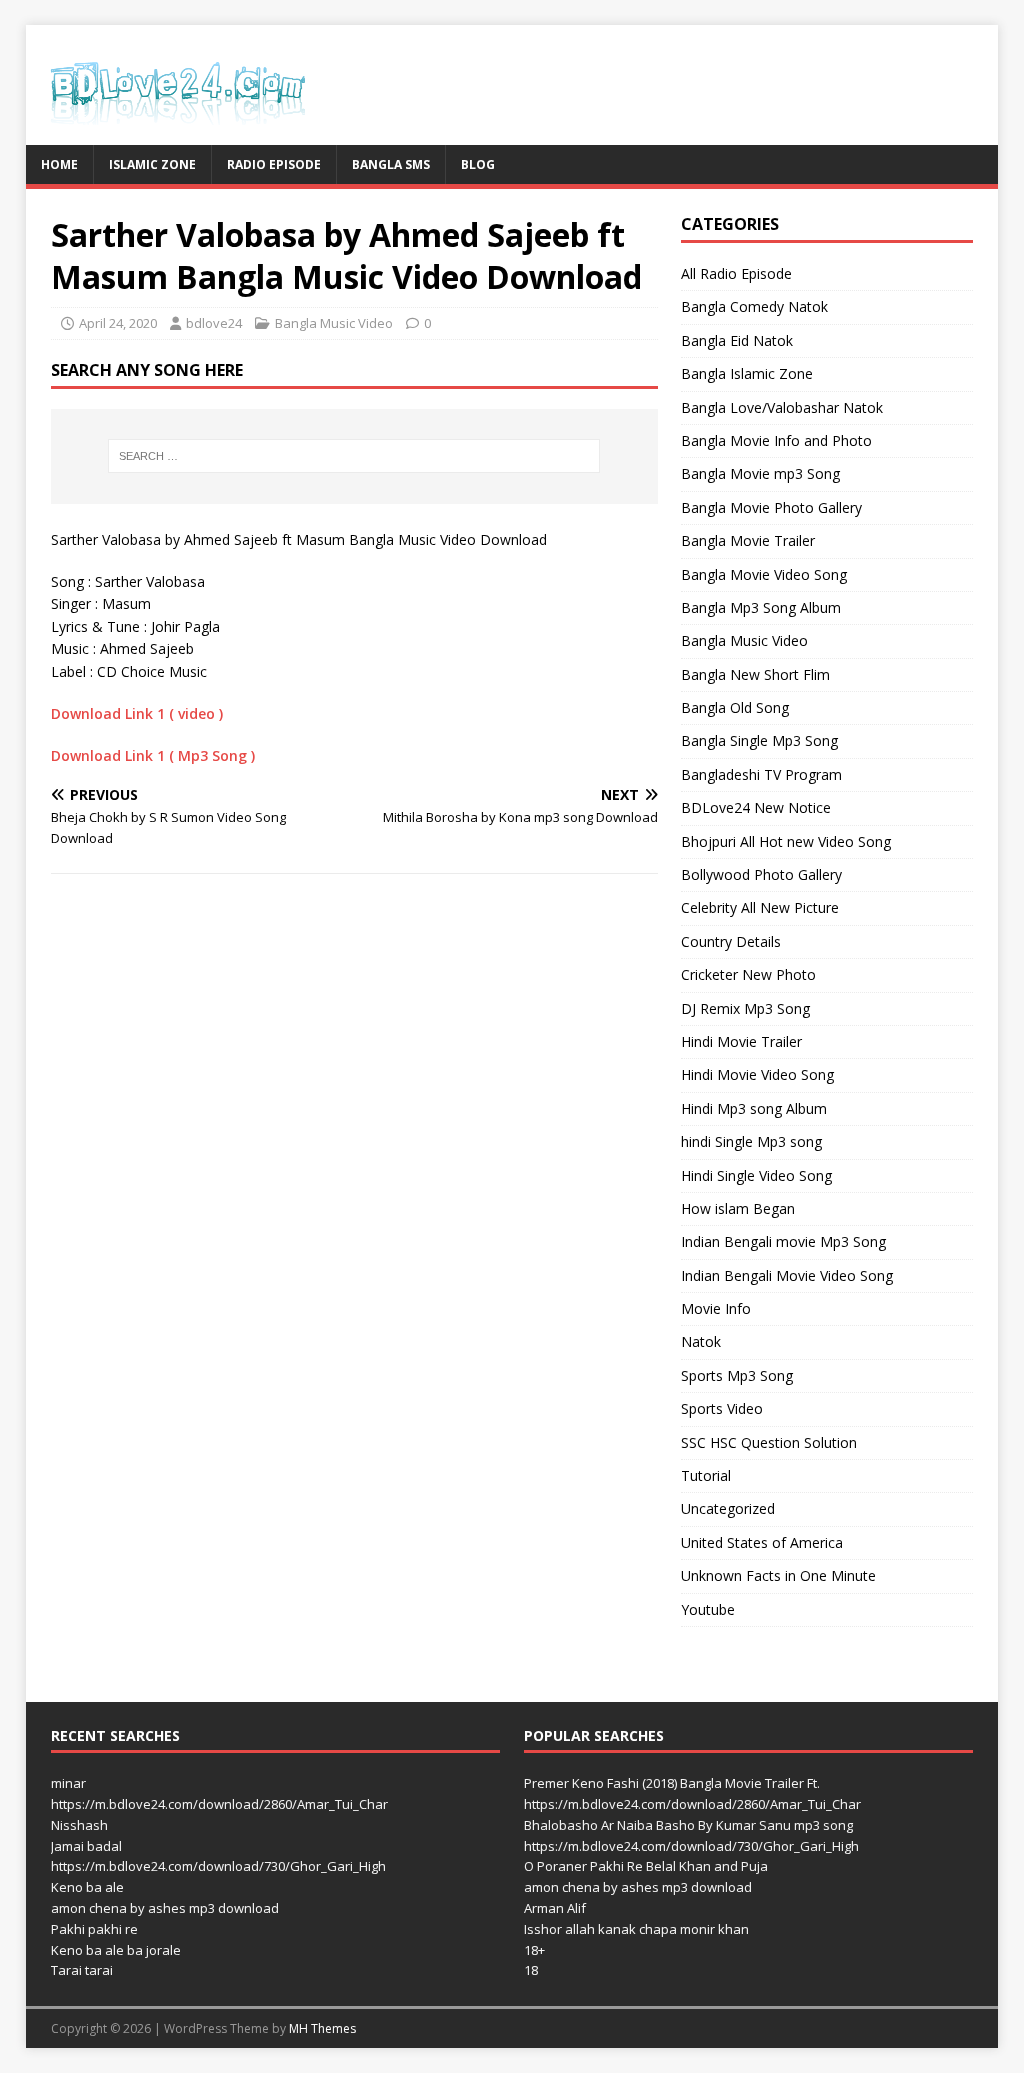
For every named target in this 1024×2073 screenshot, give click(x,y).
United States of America (762, 1542)
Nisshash (79, 1825)
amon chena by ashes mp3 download (165, 1908)
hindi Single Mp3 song (751, 1141)
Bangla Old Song (735, 707)
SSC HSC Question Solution (769, 1442)
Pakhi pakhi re (94, 1929)
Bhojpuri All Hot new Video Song (786, 841)
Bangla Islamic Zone (747, 373)
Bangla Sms (391, 164)
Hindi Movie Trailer (741, 1041)
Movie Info (716, 1308)
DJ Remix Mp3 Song (745, 1008)
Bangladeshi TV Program (761, 774)
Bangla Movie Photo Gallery (771, 507)
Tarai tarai (82, 1970)
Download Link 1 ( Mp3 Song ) (153, 755)
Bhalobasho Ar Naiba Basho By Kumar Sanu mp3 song (688, 1825)
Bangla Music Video (334, 323)
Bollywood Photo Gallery (761, 874)
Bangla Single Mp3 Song (759, 740)
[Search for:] (354, 456)
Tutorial (706, 1475)
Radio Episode (274, 164)
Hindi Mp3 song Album (754, 1108)
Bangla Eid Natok (737, 340)
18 (531, 1970)
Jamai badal (86, 1846)
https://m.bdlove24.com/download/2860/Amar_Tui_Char (219, 1804)
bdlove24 (214, 323)
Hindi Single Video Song (756, 1175)
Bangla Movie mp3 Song (760, 473)
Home (59, 164)
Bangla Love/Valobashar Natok (782, 407)
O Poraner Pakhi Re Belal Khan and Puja (646, 1866)
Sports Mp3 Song (737, 1375)
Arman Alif (555, 1908)
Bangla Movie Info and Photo (776, 440)
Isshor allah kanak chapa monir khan (636, 1929)
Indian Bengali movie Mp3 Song (783, 1241)
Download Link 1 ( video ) (137, 713)
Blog (478, 164)
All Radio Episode (736, 273)
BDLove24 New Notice (756, 807)
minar (68, 1783)
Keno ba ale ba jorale (116, 1950)
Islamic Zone (152, 164)
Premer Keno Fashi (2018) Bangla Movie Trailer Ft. (672, 1783)
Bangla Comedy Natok (754, 306)
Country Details (731, 941)
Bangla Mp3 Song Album (761, 607)
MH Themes (322, 2028)
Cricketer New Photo (748, 974)
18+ (534, 1950)
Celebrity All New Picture (760, 907)
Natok (701, 1341)
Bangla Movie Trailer (748, 540)
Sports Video (722, 1408)
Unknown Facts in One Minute (778, 1575)
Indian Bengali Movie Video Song (787, 1275)
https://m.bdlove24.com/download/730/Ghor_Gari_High (218, 1866)
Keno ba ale (87, 1887)
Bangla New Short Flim (755, 674)
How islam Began (738, 1208)
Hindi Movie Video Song (757, 1074)
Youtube (708, 1609)
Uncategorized (728, 1508)
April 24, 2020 (118, 323)
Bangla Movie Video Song (764, 574)
